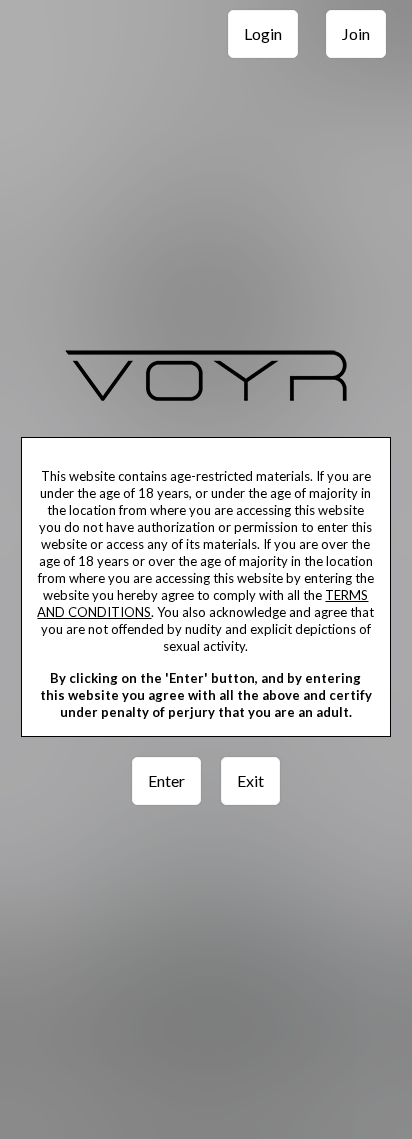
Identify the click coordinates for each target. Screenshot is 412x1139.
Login (263, 33)
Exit (250, 780)
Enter (166, 780)
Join (356, 33)
